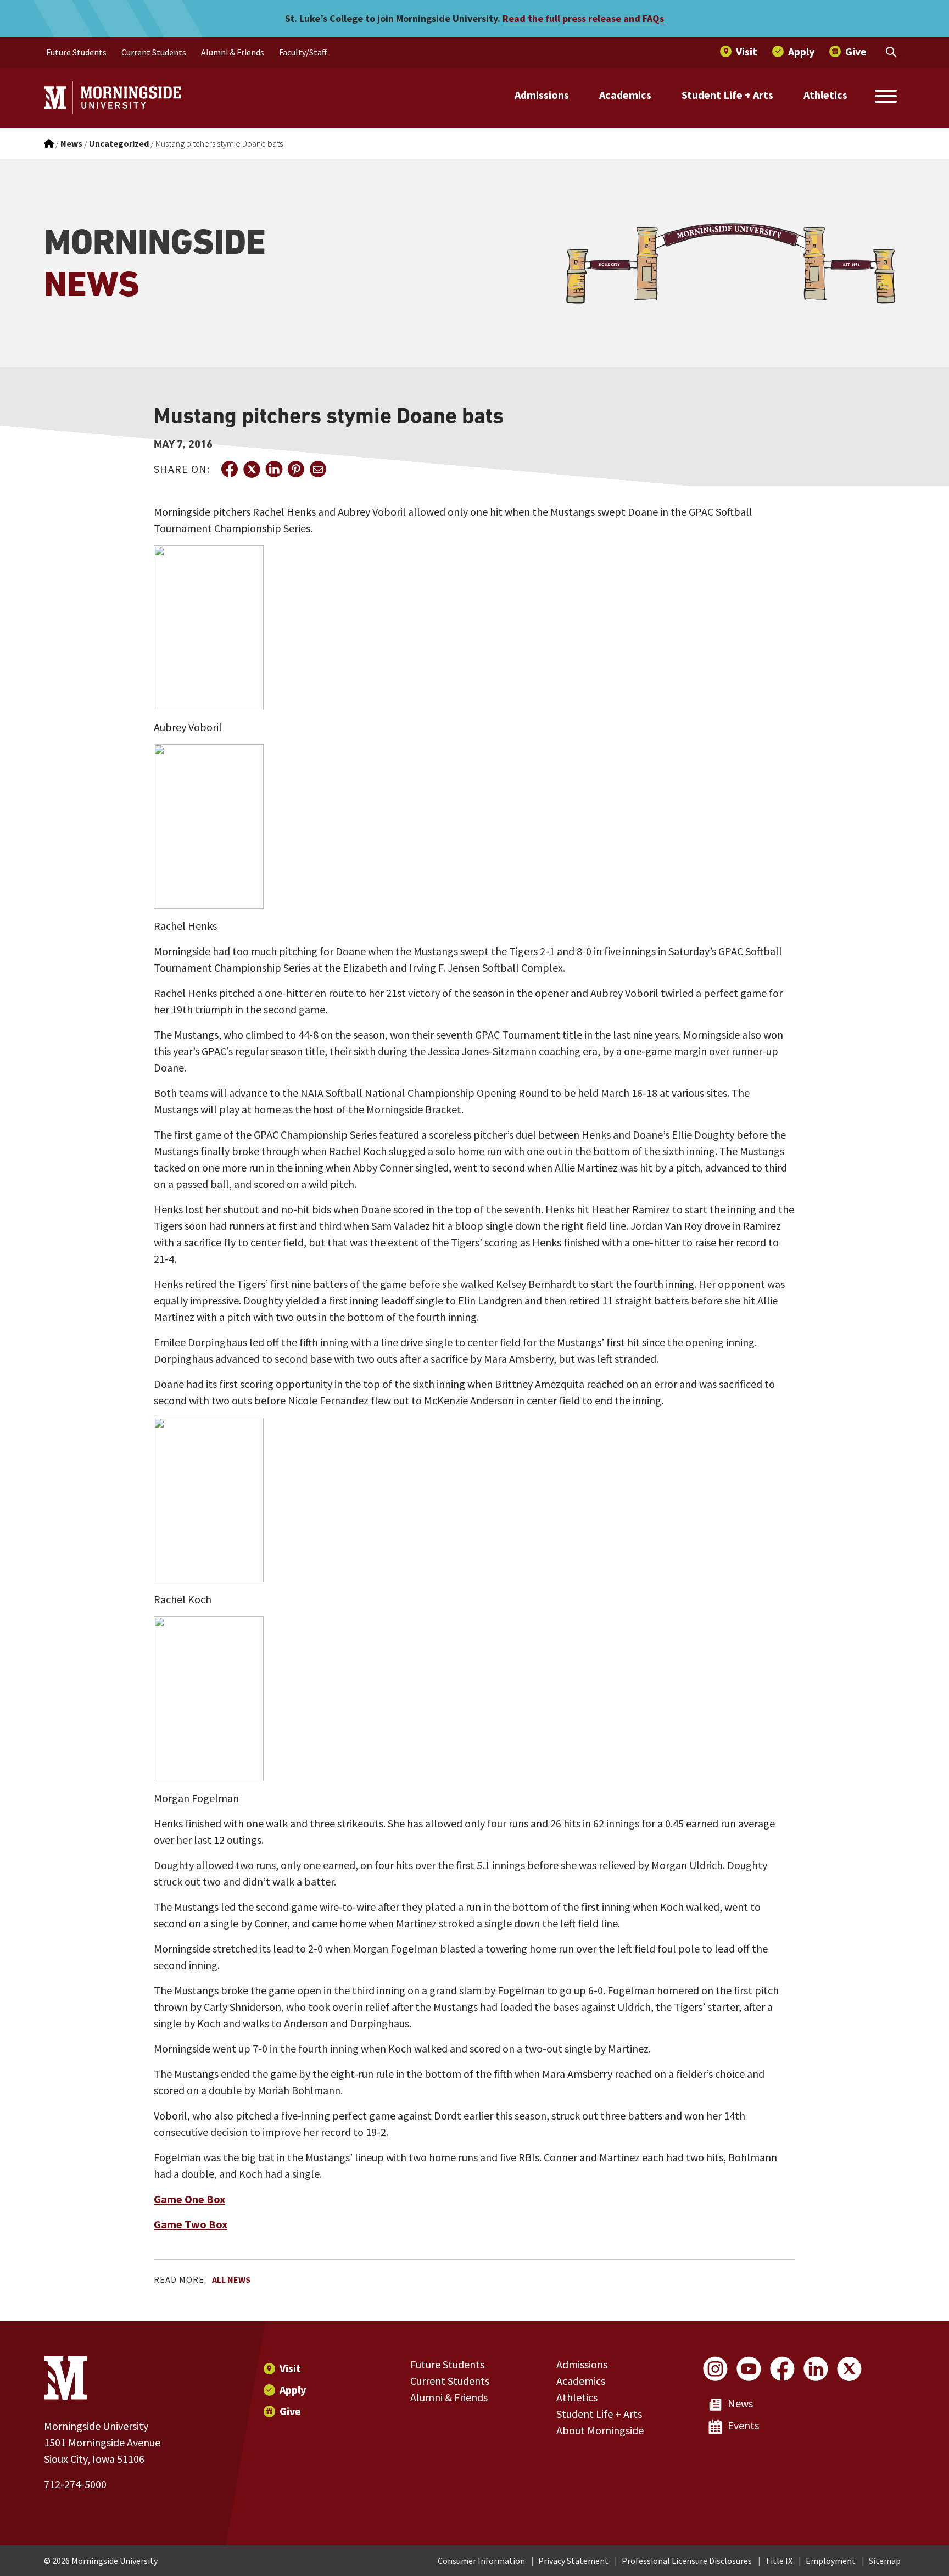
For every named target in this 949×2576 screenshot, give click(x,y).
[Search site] (886, 98)
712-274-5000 (75, 2484)
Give (290, 2411)
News (740, 2403)
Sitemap (885, 2561)
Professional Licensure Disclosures (687, 2561)
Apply (293, 2390)
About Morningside (600, 2430)
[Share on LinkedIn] (273, 469)
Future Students (447, 2364)
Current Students (450, 2381)
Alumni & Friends (449, 2397)
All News (231, 2279)
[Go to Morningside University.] (49, 143)
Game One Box (189, 2199)
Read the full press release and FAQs (583, 18)
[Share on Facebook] (230, 469)
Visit (290, 2368)
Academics (625, 95)
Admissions (542, 95)
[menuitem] (76, 52)
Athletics (825, 95)
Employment (831, 2561)
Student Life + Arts (727, 95)
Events (743, 2425)
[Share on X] (252, 469)
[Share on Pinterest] (295, 469)
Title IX (779, 2561)
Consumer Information (481, 2561)
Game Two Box (191, 2224)
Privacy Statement (573, 2561)
